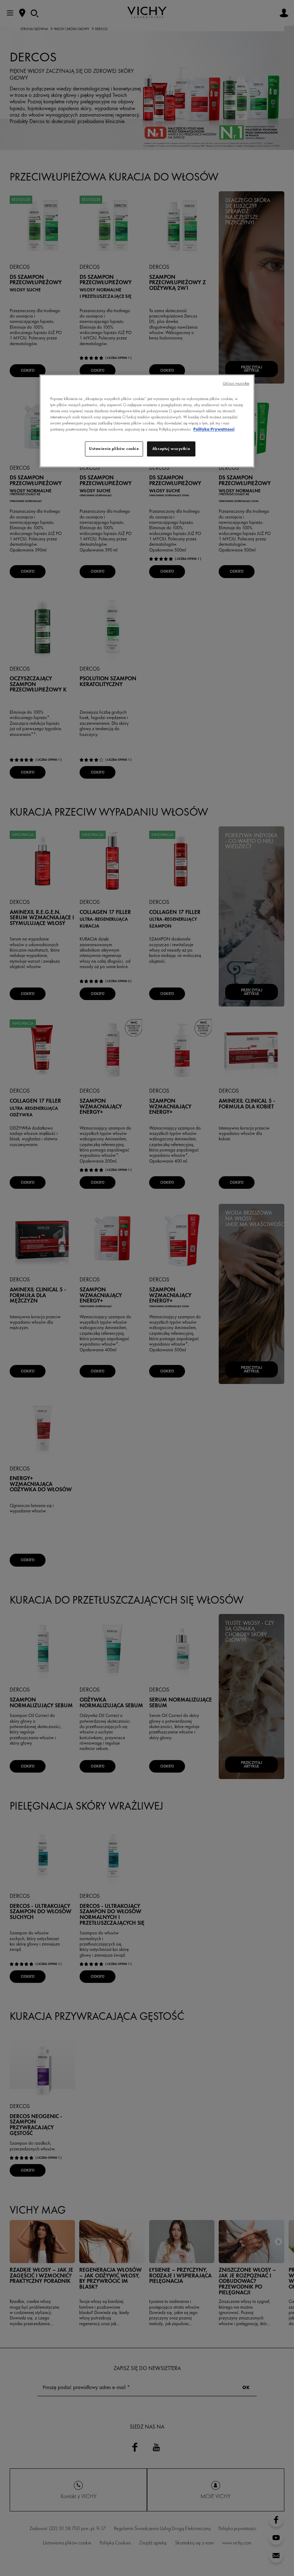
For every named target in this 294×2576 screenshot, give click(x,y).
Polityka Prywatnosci (214, 429)
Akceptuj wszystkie (171, 449)
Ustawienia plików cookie (114, 449)
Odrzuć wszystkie (236, 383)
